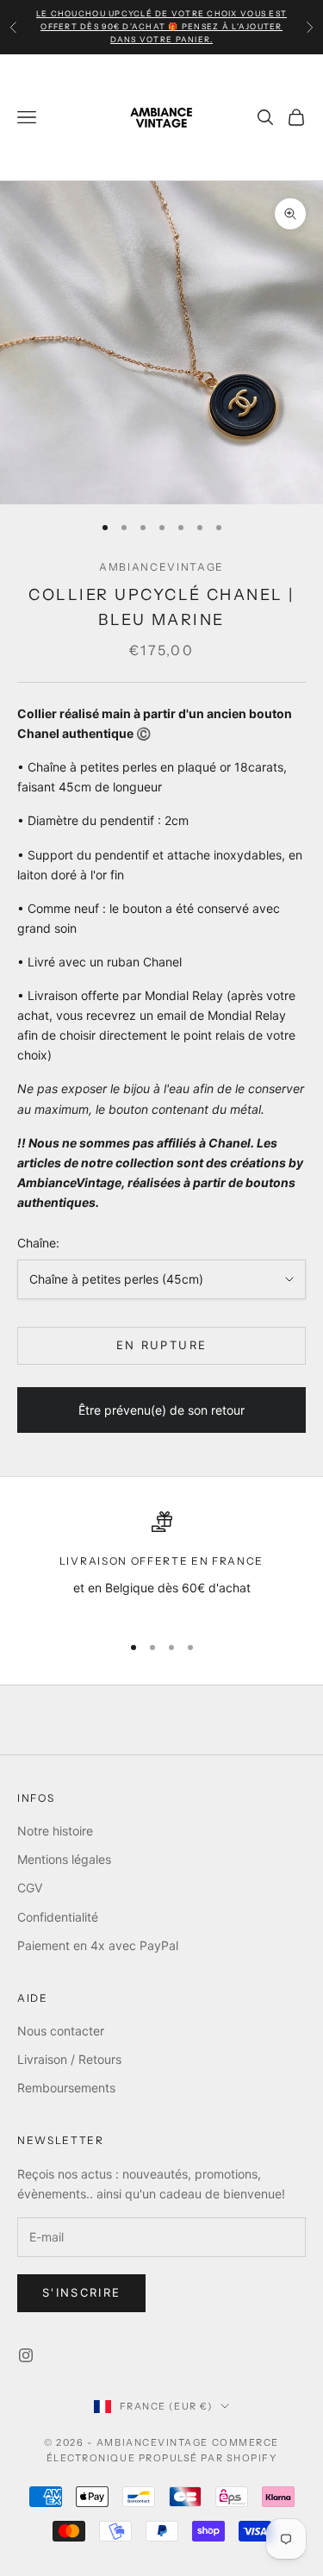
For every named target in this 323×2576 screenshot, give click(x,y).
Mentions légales (64, 1859)
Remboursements (66, 2088)
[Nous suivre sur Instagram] (26, 2355)
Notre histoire (55, 1831)
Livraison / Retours (69, 2059)
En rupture (161, 1345)
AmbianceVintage (161, 567)
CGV (30, 1888)
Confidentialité (58, 1917)
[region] (161, 1564)
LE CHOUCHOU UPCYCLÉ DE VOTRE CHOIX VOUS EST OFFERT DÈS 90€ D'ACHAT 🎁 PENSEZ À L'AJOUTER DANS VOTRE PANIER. (161, 26)
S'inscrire (81, 2292)
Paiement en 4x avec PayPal (98, 1945)
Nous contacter (61, 2031)
